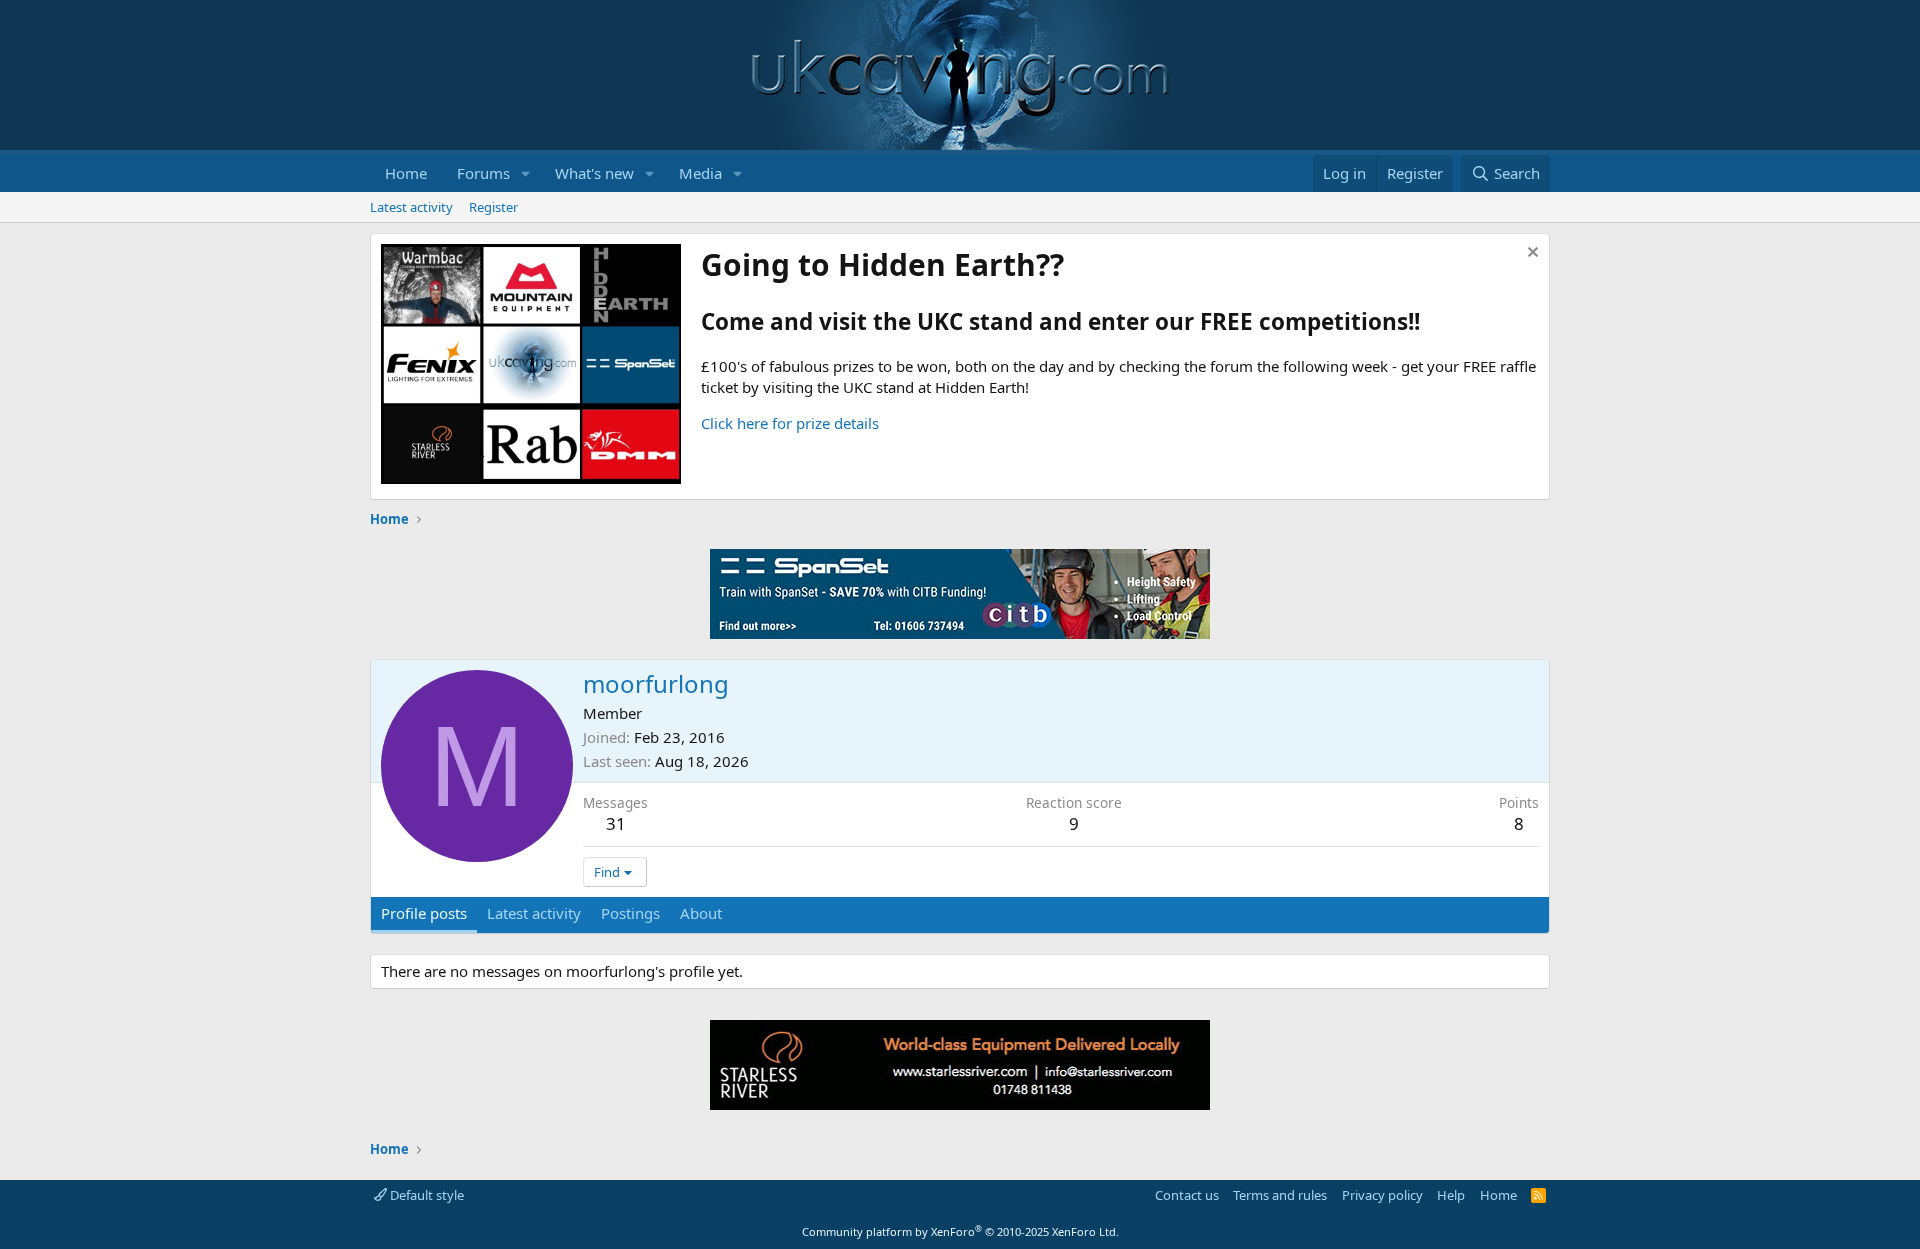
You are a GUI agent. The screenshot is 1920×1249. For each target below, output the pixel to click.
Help (1451, 1195)
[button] (526, 173)
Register (493, 207)
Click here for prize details (790, 423)
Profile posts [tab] (424, 913)
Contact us (1187, 1195)
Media (700, 173)
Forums (483, 173)
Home (406, 173)
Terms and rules (1280, 1195)
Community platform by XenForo (960, 1231)
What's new (594, 173)
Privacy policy (1382, 1195)
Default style (425, 1195)
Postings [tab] (630, 913)
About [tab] (701, 913)
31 (616, 823)
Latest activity (411, 207)
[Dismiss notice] (1530, 254)
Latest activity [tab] (534, 913)
